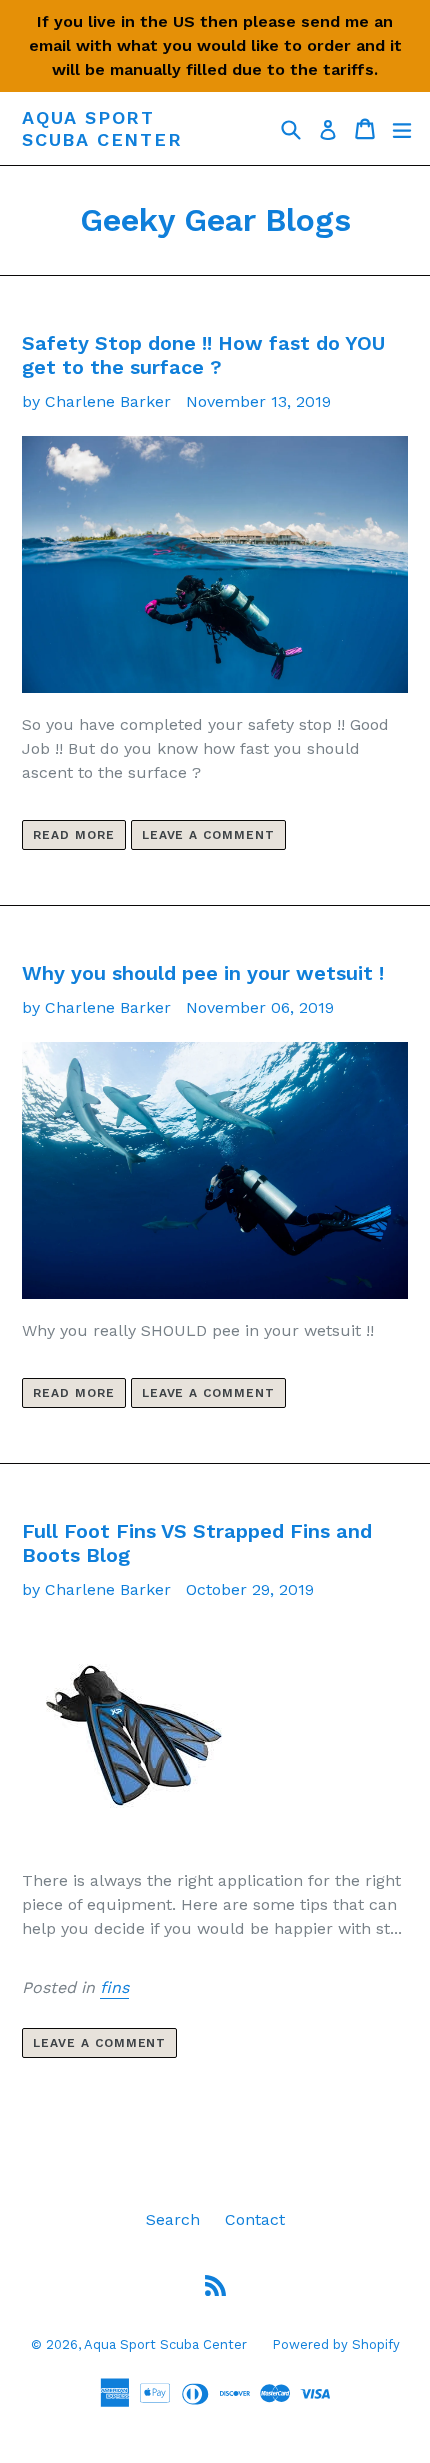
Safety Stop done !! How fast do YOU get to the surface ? (203, 355)
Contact (255, 2219)
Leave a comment (208, 835)
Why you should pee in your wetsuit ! (203, 973)
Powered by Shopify (336, 2344)
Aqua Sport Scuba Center (102, 128)
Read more (74, 835)
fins (114, 1987)
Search (173, 2219)
